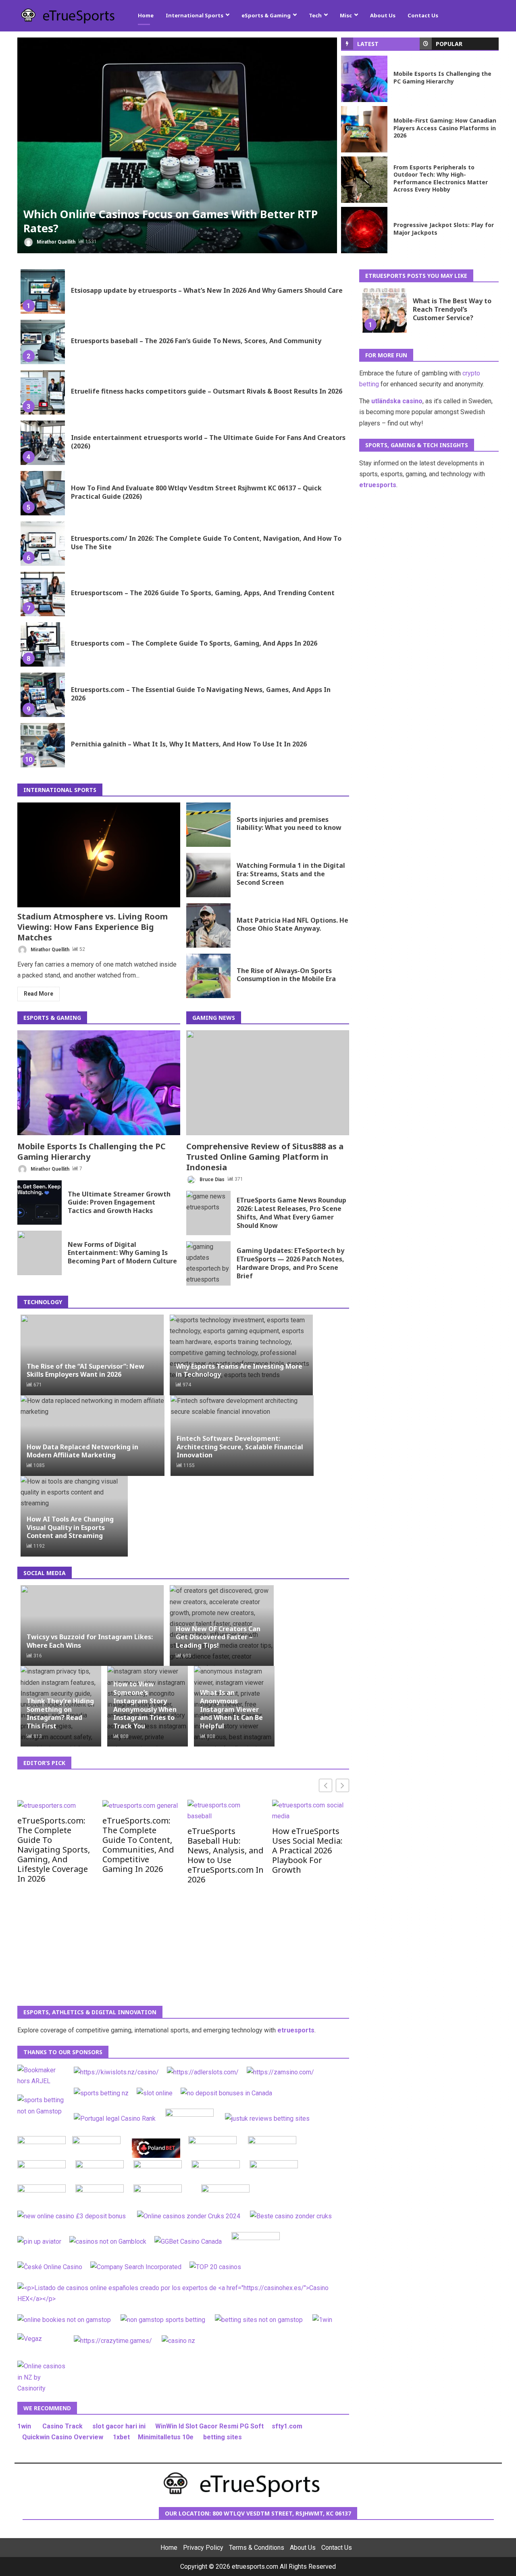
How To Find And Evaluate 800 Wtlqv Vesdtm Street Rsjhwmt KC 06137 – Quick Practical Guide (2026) (43, 493)
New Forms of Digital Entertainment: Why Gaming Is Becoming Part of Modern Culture (40, 1253)
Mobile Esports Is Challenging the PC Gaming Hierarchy (364, 79)
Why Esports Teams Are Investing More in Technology (239, 1370)
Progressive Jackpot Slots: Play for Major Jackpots (364, 230)
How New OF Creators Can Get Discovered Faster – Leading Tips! (218, 1637)
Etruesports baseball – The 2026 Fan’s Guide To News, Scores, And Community (43, 342)
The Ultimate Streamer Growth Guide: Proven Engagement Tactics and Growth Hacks (40, 1203)
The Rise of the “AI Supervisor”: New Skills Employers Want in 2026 (85, 1370)
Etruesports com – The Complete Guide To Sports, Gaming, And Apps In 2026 (43, 644)
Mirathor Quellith (55, 242)
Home (146, 15)
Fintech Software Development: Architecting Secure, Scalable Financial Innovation (240, 1447)
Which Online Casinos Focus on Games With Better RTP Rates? (177, 145)
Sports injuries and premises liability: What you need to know (208, 825)
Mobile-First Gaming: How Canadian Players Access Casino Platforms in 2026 (364, 129)
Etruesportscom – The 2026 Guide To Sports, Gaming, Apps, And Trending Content (43, 594)
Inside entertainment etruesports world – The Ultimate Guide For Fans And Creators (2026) (43, 443)
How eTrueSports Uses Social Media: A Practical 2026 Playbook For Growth (307, 1850)
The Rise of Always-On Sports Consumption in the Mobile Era (208, 976)
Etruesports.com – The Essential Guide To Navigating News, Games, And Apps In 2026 (43, 695)
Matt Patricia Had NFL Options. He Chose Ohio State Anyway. (208, 925)
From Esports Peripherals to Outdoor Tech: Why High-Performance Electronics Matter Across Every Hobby (364, 180)
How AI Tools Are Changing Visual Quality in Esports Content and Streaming (70, 1528)
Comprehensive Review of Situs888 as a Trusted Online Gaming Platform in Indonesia (268, 1083)
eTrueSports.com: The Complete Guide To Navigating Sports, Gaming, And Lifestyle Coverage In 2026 (54, 1849)
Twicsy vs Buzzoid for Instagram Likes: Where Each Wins (90, 1641)
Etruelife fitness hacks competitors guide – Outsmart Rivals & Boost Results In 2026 (43, 392)
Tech (315, 15)
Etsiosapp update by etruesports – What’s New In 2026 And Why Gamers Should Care (43, 292)
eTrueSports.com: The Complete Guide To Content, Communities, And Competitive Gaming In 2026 (138, 1844)
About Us (383, 15)
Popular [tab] (449, 44)
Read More (38, 994)
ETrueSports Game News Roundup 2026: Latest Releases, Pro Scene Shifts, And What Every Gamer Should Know (208, 1213)
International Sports (195, 15)
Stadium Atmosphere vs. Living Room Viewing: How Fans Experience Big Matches (99, 855)
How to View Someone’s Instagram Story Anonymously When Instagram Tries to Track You (145, 1705)
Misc (346, 15)
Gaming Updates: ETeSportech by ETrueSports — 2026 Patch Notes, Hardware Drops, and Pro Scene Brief (208, 1263)
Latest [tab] (368, 44)
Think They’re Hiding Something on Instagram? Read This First (60, 1713)
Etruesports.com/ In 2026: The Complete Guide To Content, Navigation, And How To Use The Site (43, 544)
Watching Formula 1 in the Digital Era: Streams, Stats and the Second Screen (208, 875)
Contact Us (423, 15)
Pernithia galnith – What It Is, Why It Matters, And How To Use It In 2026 (43, 745)
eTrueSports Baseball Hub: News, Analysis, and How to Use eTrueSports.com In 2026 (226, 1855)
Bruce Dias (211, 1179)
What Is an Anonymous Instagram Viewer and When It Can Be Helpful (231, 1709)
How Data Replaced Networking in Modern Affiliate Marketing (82, 1451)
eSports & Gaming (266, 15)
